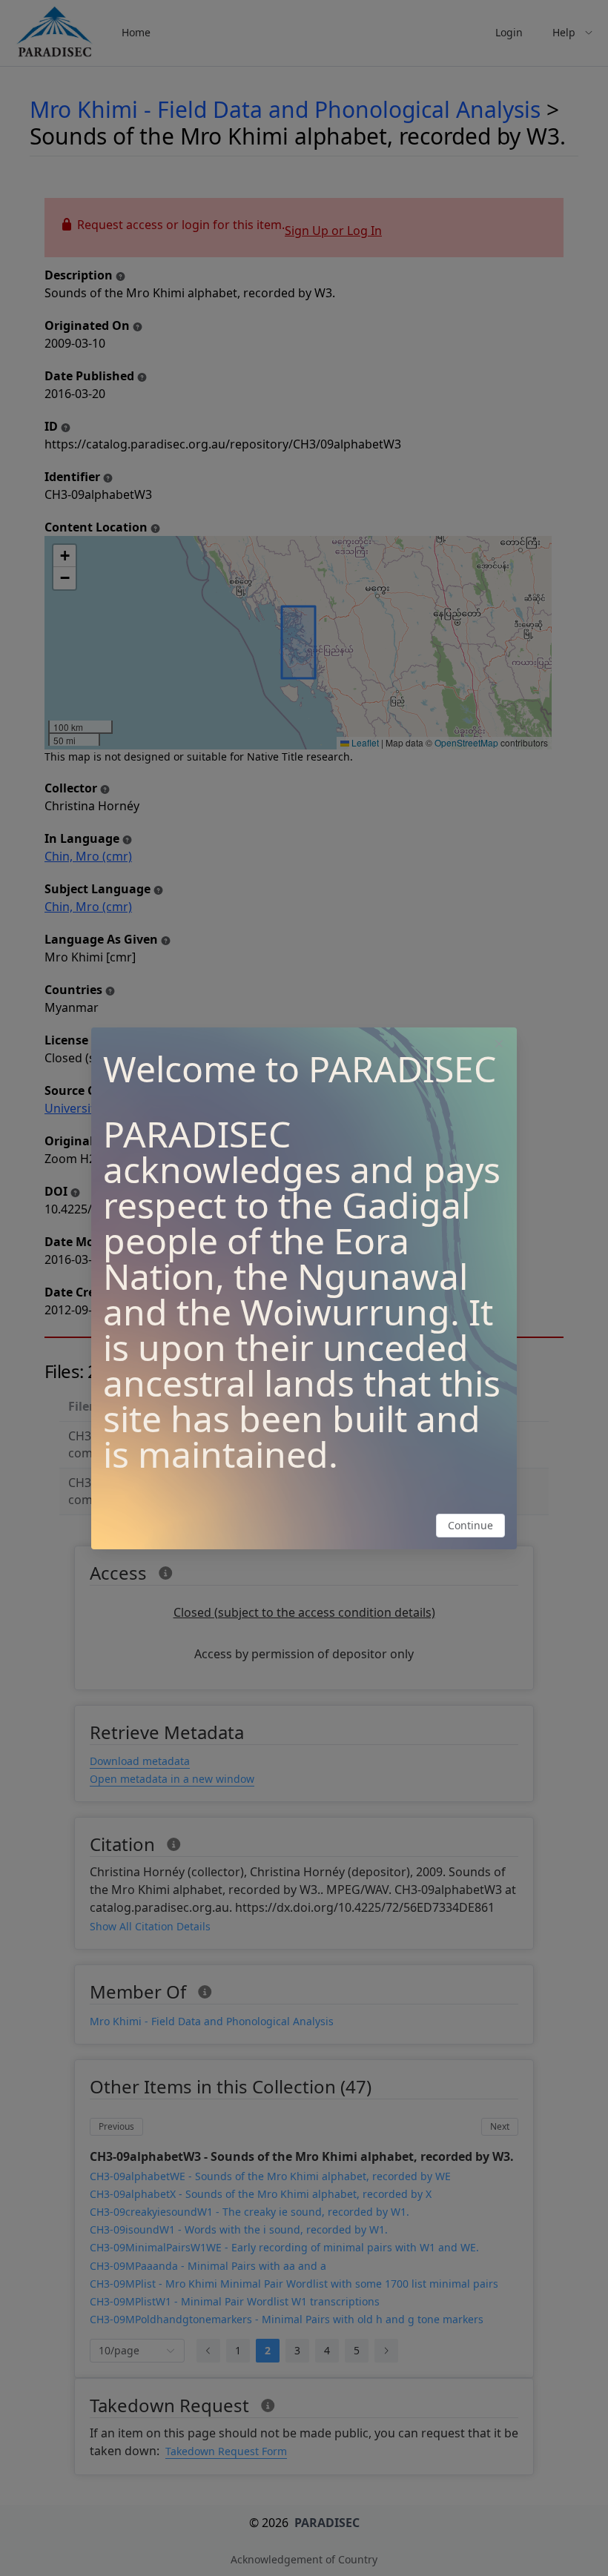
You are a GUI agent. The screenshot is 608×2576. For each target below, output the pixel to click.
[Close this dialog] (499, 1045)
